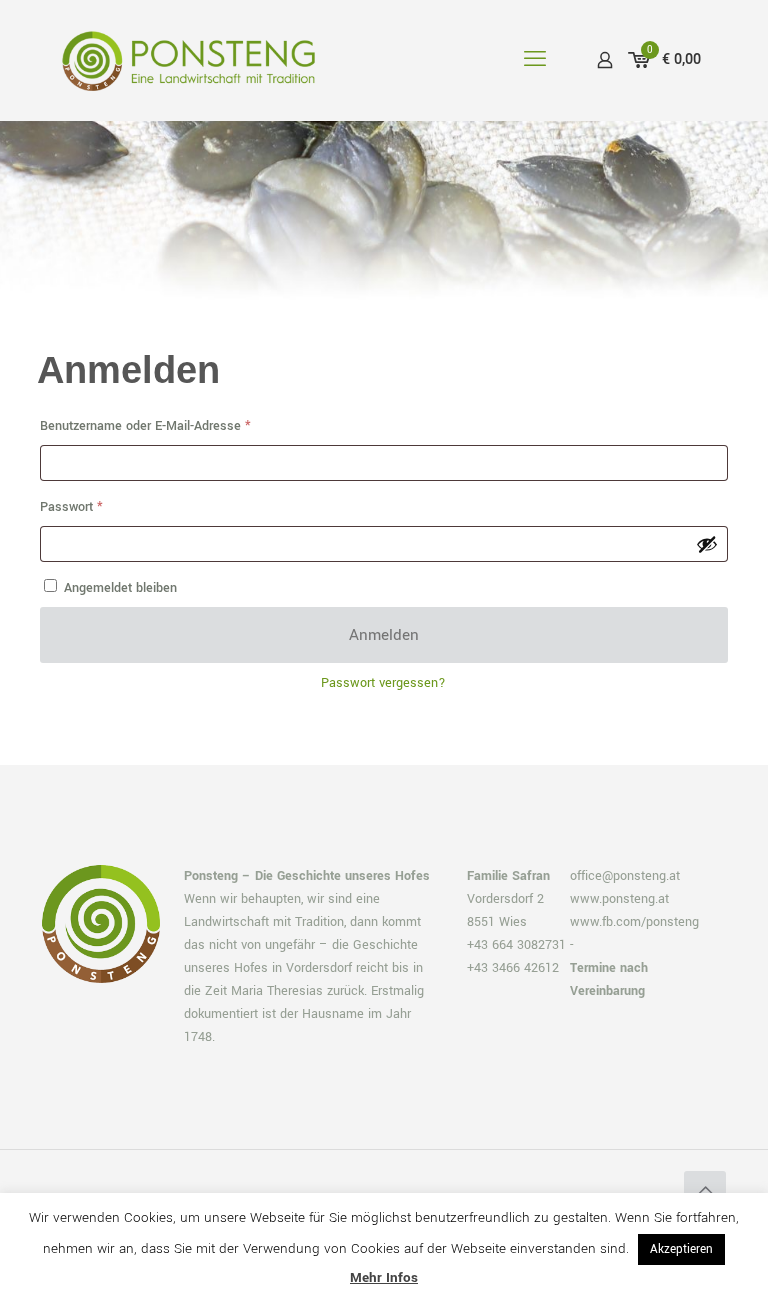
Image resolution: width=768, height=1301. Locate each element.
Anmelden (384, 635)
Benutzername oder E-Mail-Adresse (177, 425)
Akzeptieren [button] (681, 1249)
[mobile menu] (535, 60)
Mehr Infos (384, 1277)
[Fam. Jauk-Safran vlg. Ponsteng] (188, 60)
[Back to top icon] (705, 1192)
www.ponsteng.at (619, 899)
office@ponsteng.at (625, 876)
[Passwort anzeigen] (707, 544)
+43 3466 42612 (513, 968)
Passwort (103, 506)
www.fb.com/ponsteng (634, 922)
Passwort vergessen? (383, 683)
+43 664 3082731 (516, 945)
